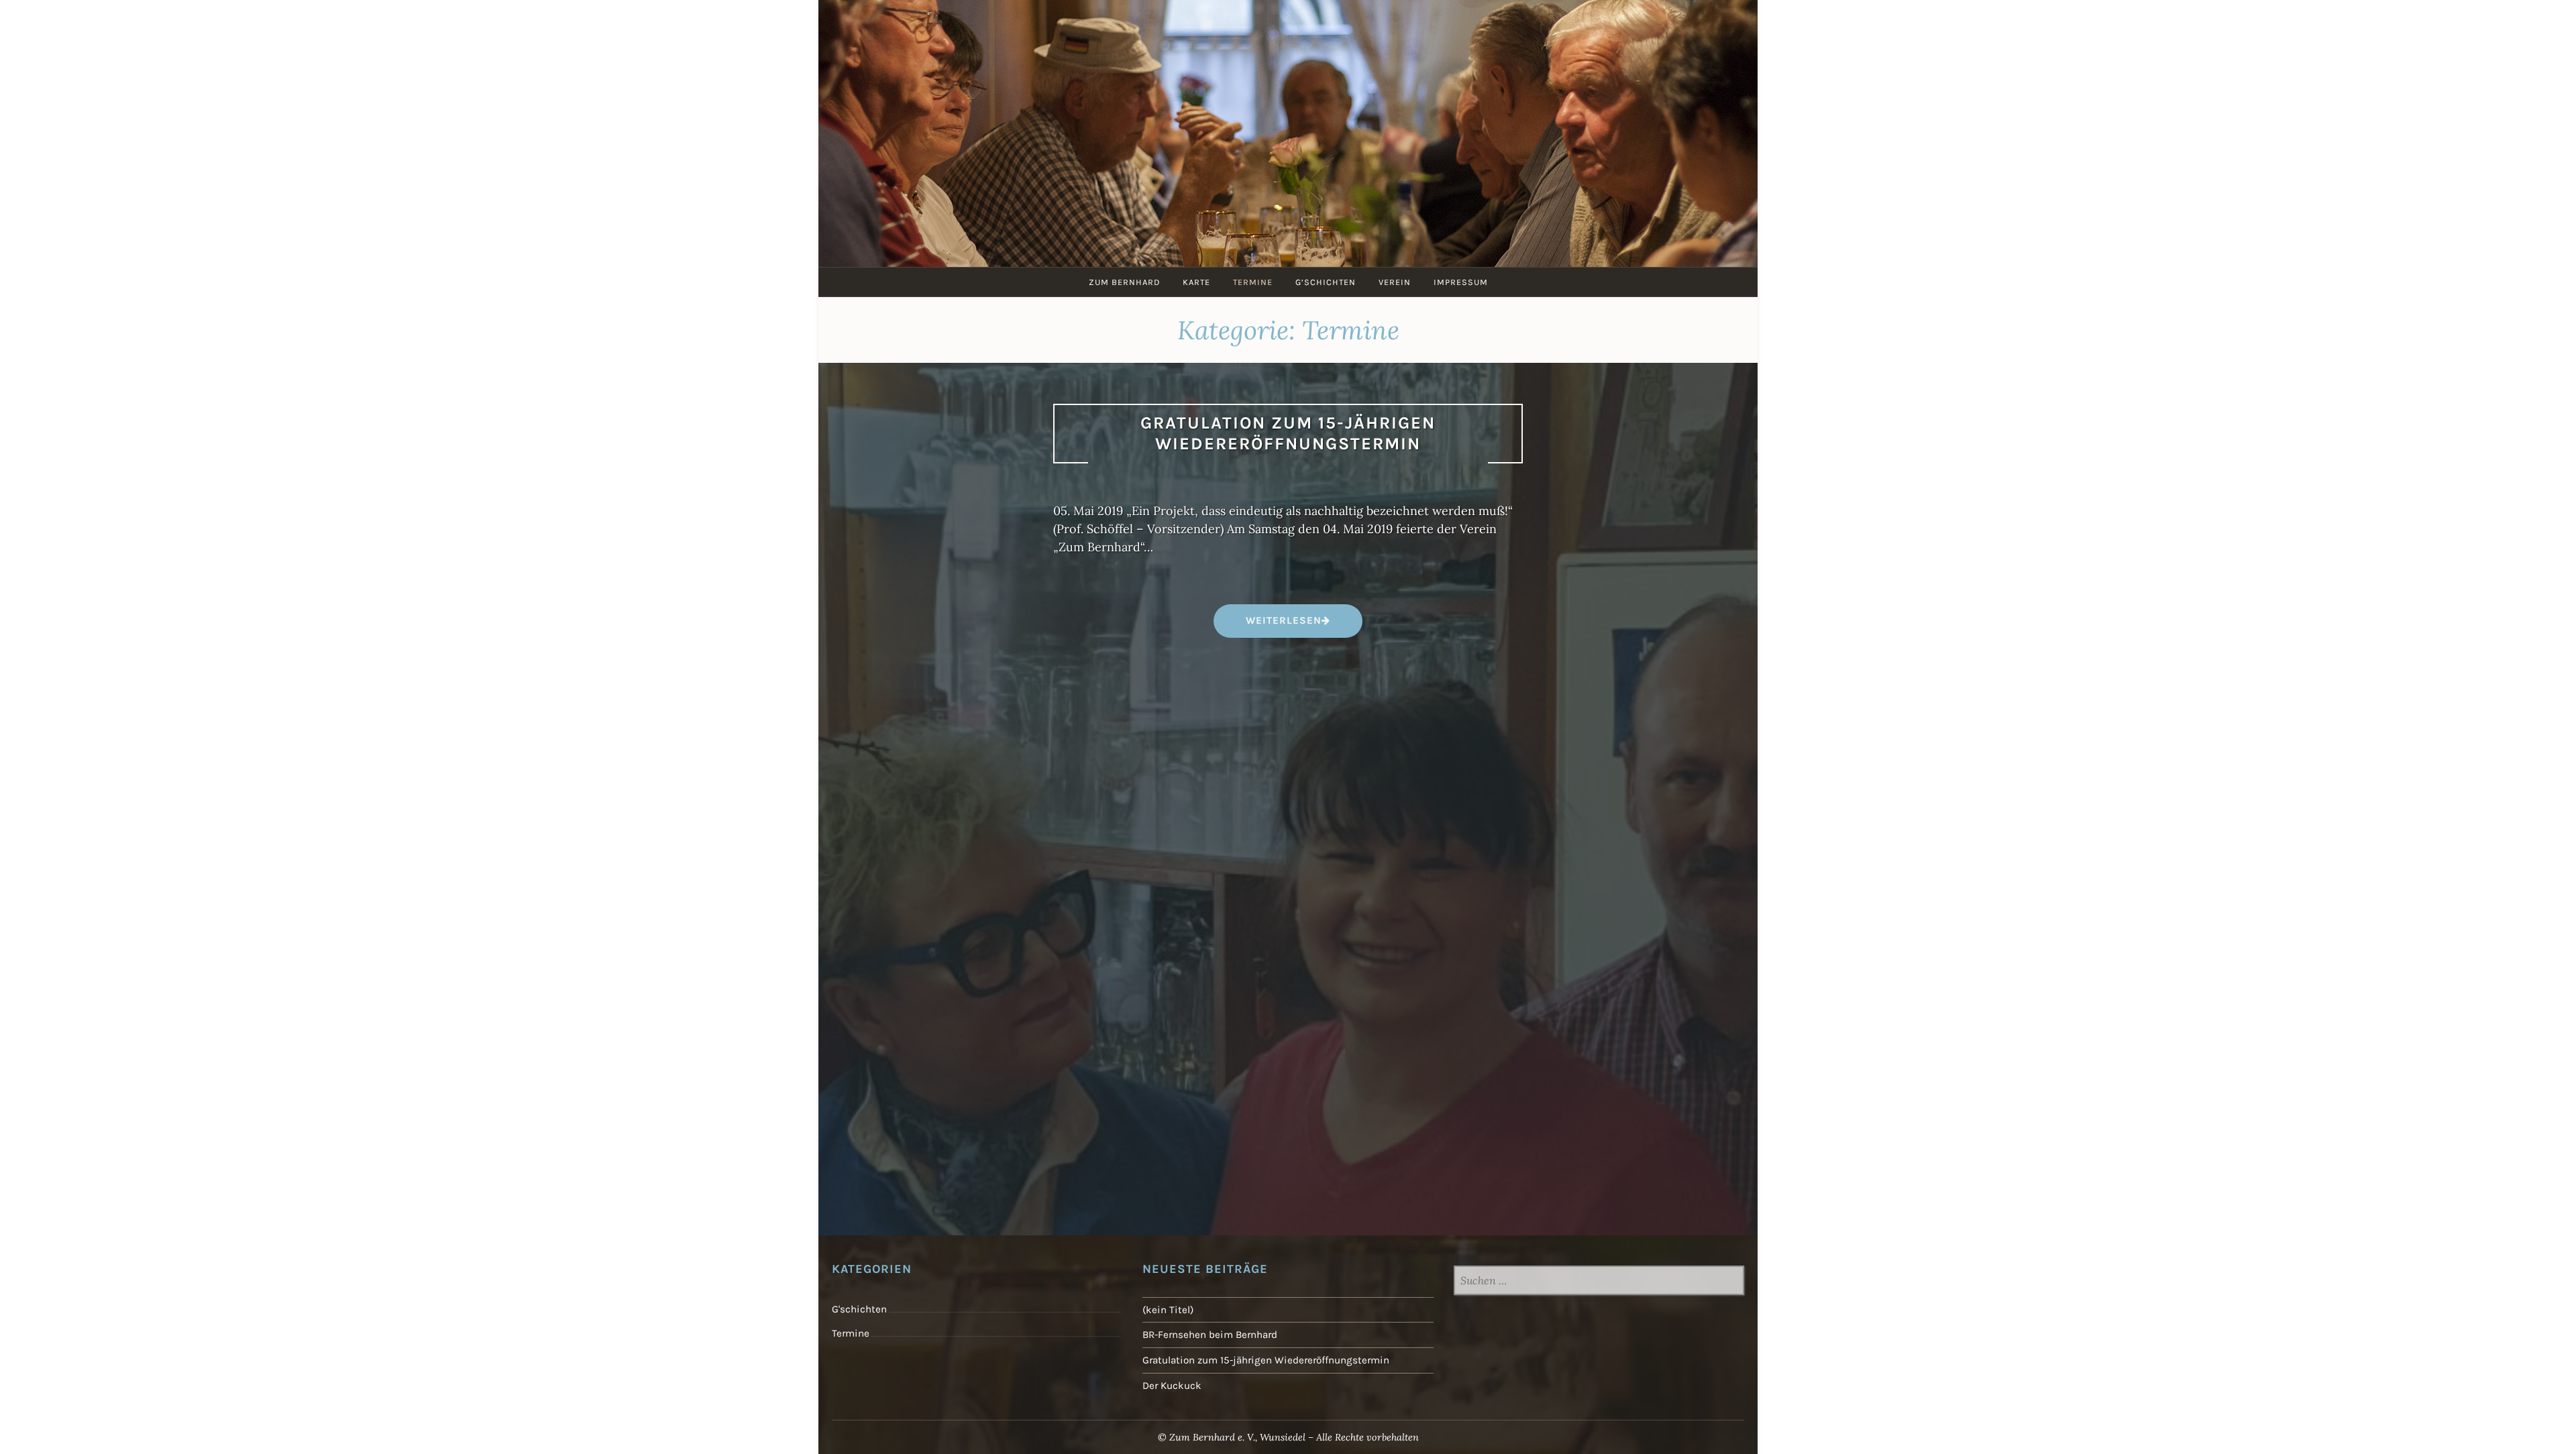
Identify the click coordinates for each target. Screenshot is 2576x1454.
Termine (1253, 282)
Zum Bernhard (1124, 282)
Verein (1395, 282)
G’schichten (1326, 282)
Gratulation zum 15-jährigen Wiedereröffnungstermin (1288, 433)
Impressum (1461, 282)
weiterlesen (1283, 625)
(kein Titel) (1168, 1310)
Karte (1196, 282)
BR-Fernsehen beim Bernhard (1210, 1335)
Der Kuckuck (1172, 1386)
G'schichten (859, 1309)
